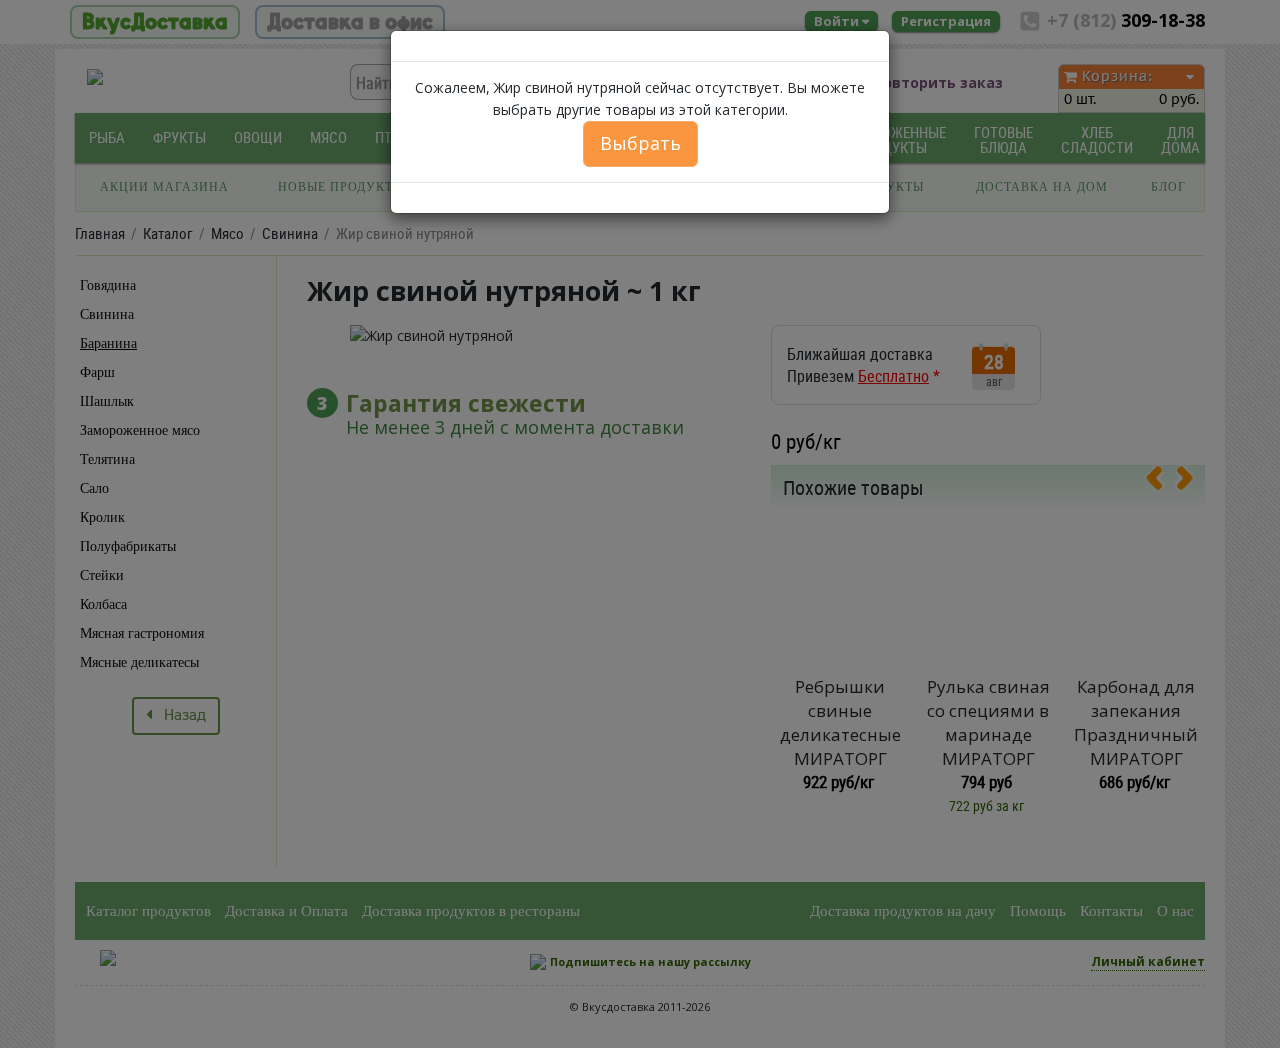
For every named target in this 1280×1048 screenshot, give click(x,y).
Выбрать (640, 143)
